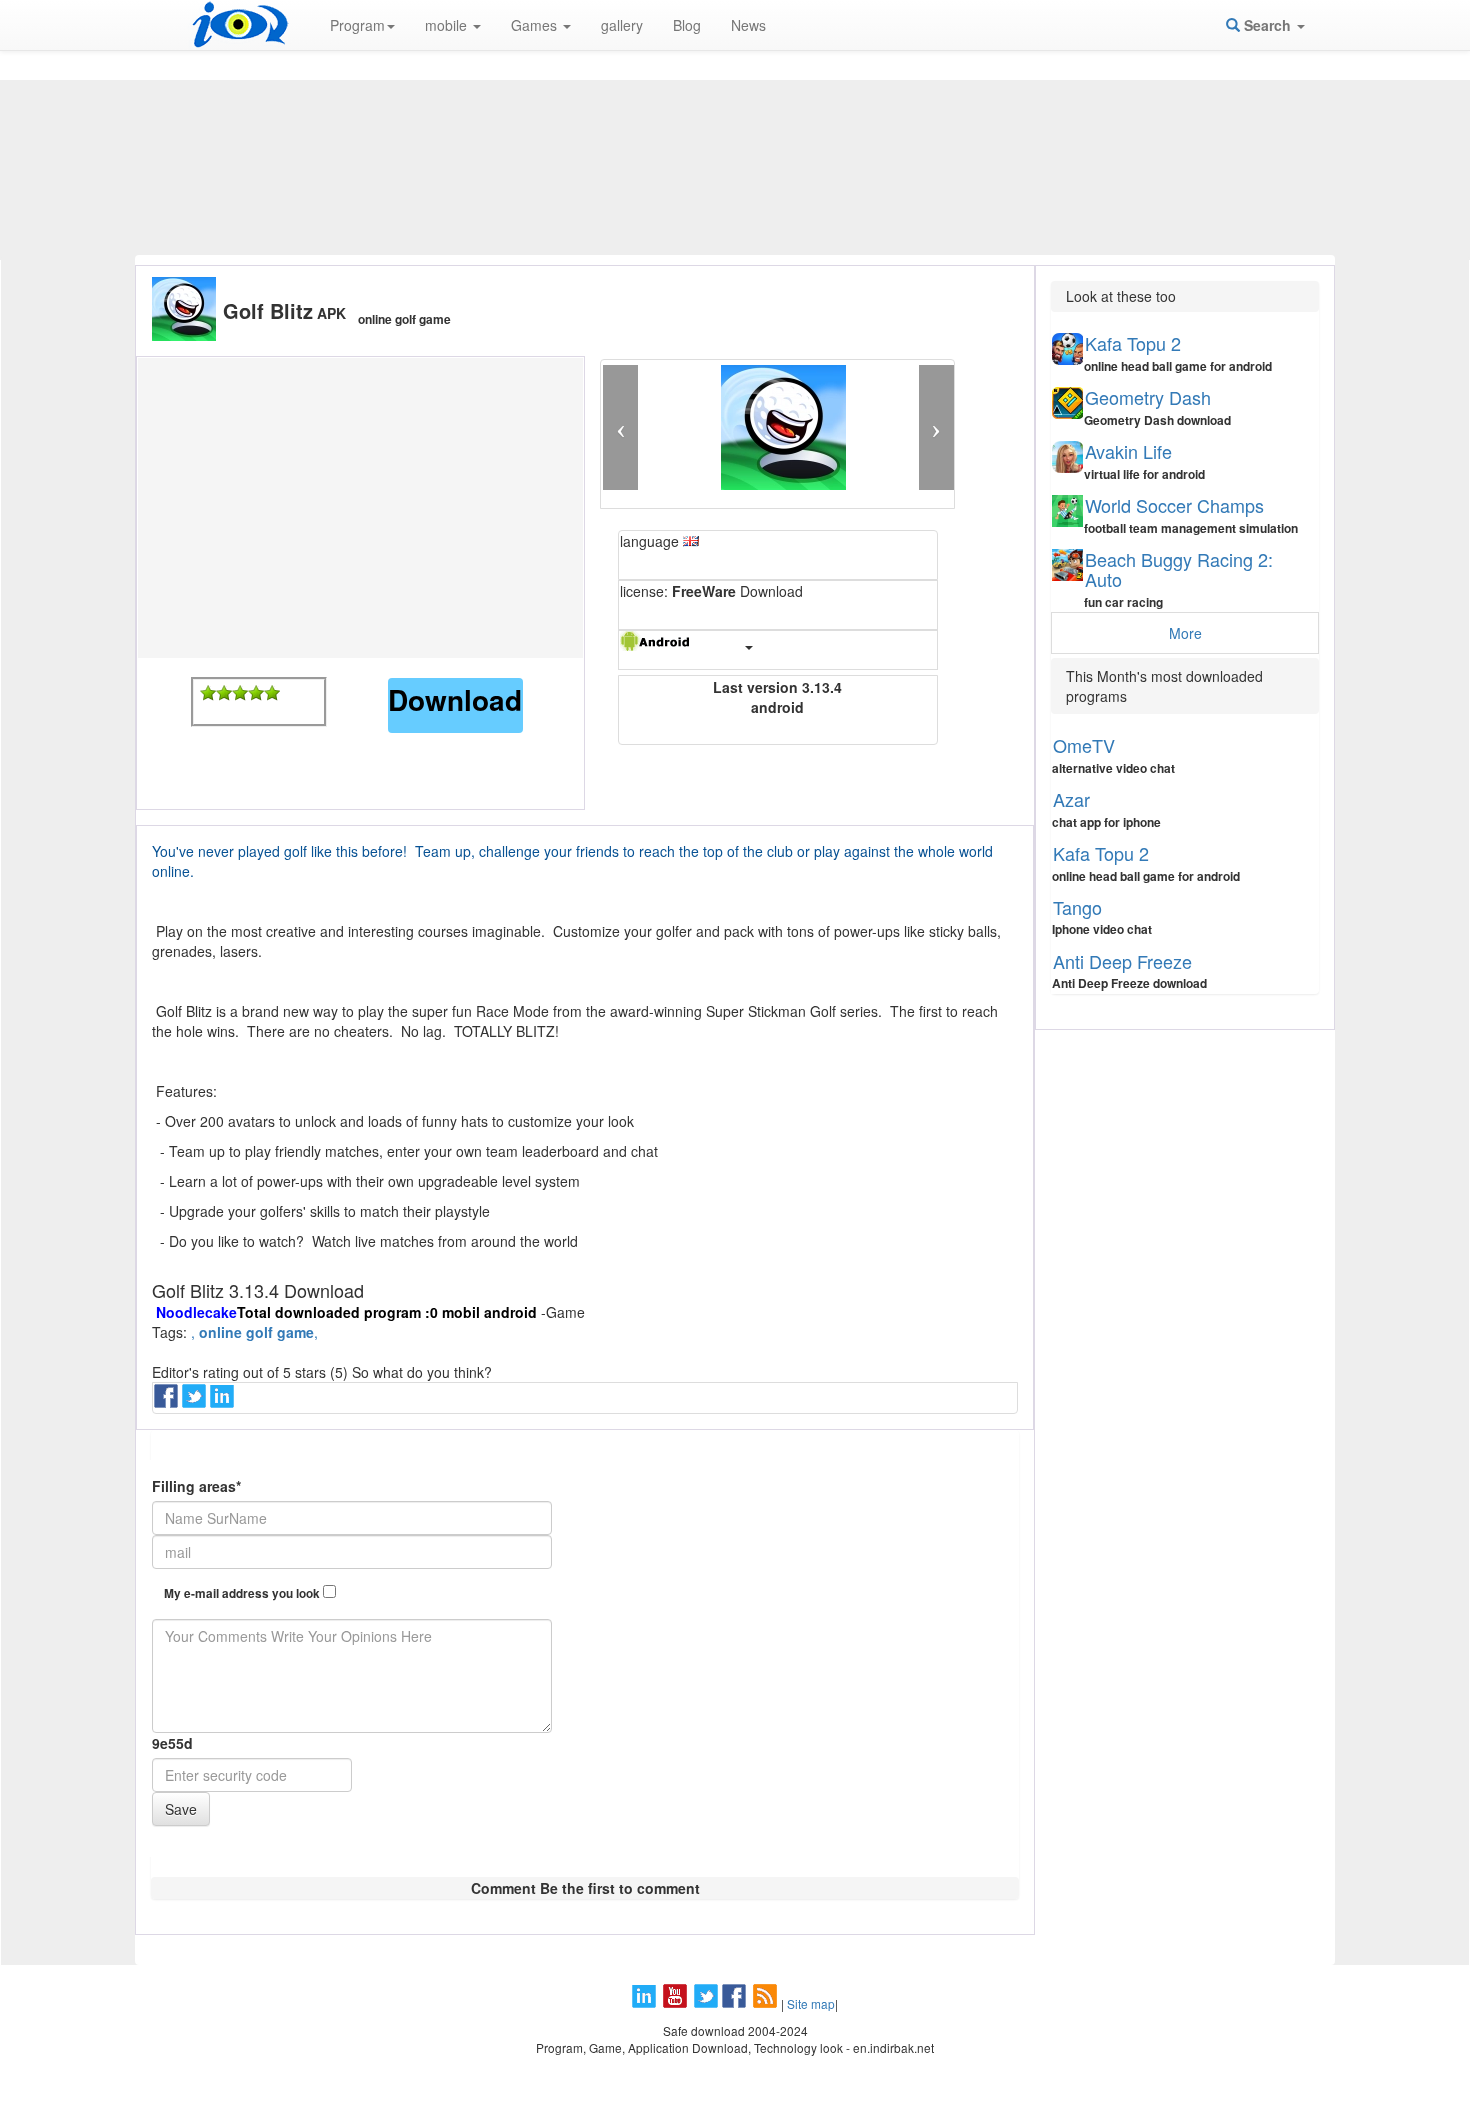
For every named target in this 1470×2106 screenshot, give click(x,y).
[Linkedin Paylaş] (224, 1402)
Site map (811, 2003)
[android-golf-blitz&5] (272, 693)
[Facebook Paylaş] (168, 1402)
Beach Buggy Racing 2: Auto (1179, 569)
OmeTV (1084, 745)
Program (357, 25)
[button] (620, 427)
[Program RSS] (767, 2003)
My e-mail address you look (243, 1593)
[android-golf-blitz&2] (224, 693)
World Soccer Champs (1174, 505)
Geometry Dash (1148, 397)
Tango (1077, 907)
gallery (622, 25)
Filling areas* (196, 1486)
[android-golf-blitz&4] (256, 693)
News (748, 25)
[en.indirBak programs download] (240, 25)
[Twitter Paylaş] (196, 1402)
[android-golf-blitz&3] (240, 693)
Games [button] (536, 25)
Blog (687, 25)
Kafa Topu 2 (1133, 343)
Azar (1071, 799)
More (1185, 633)
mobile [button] (448, 25)
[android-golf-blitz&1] (208, 693)
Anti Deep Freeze (1122, 961)
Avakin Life (1128, 451)
